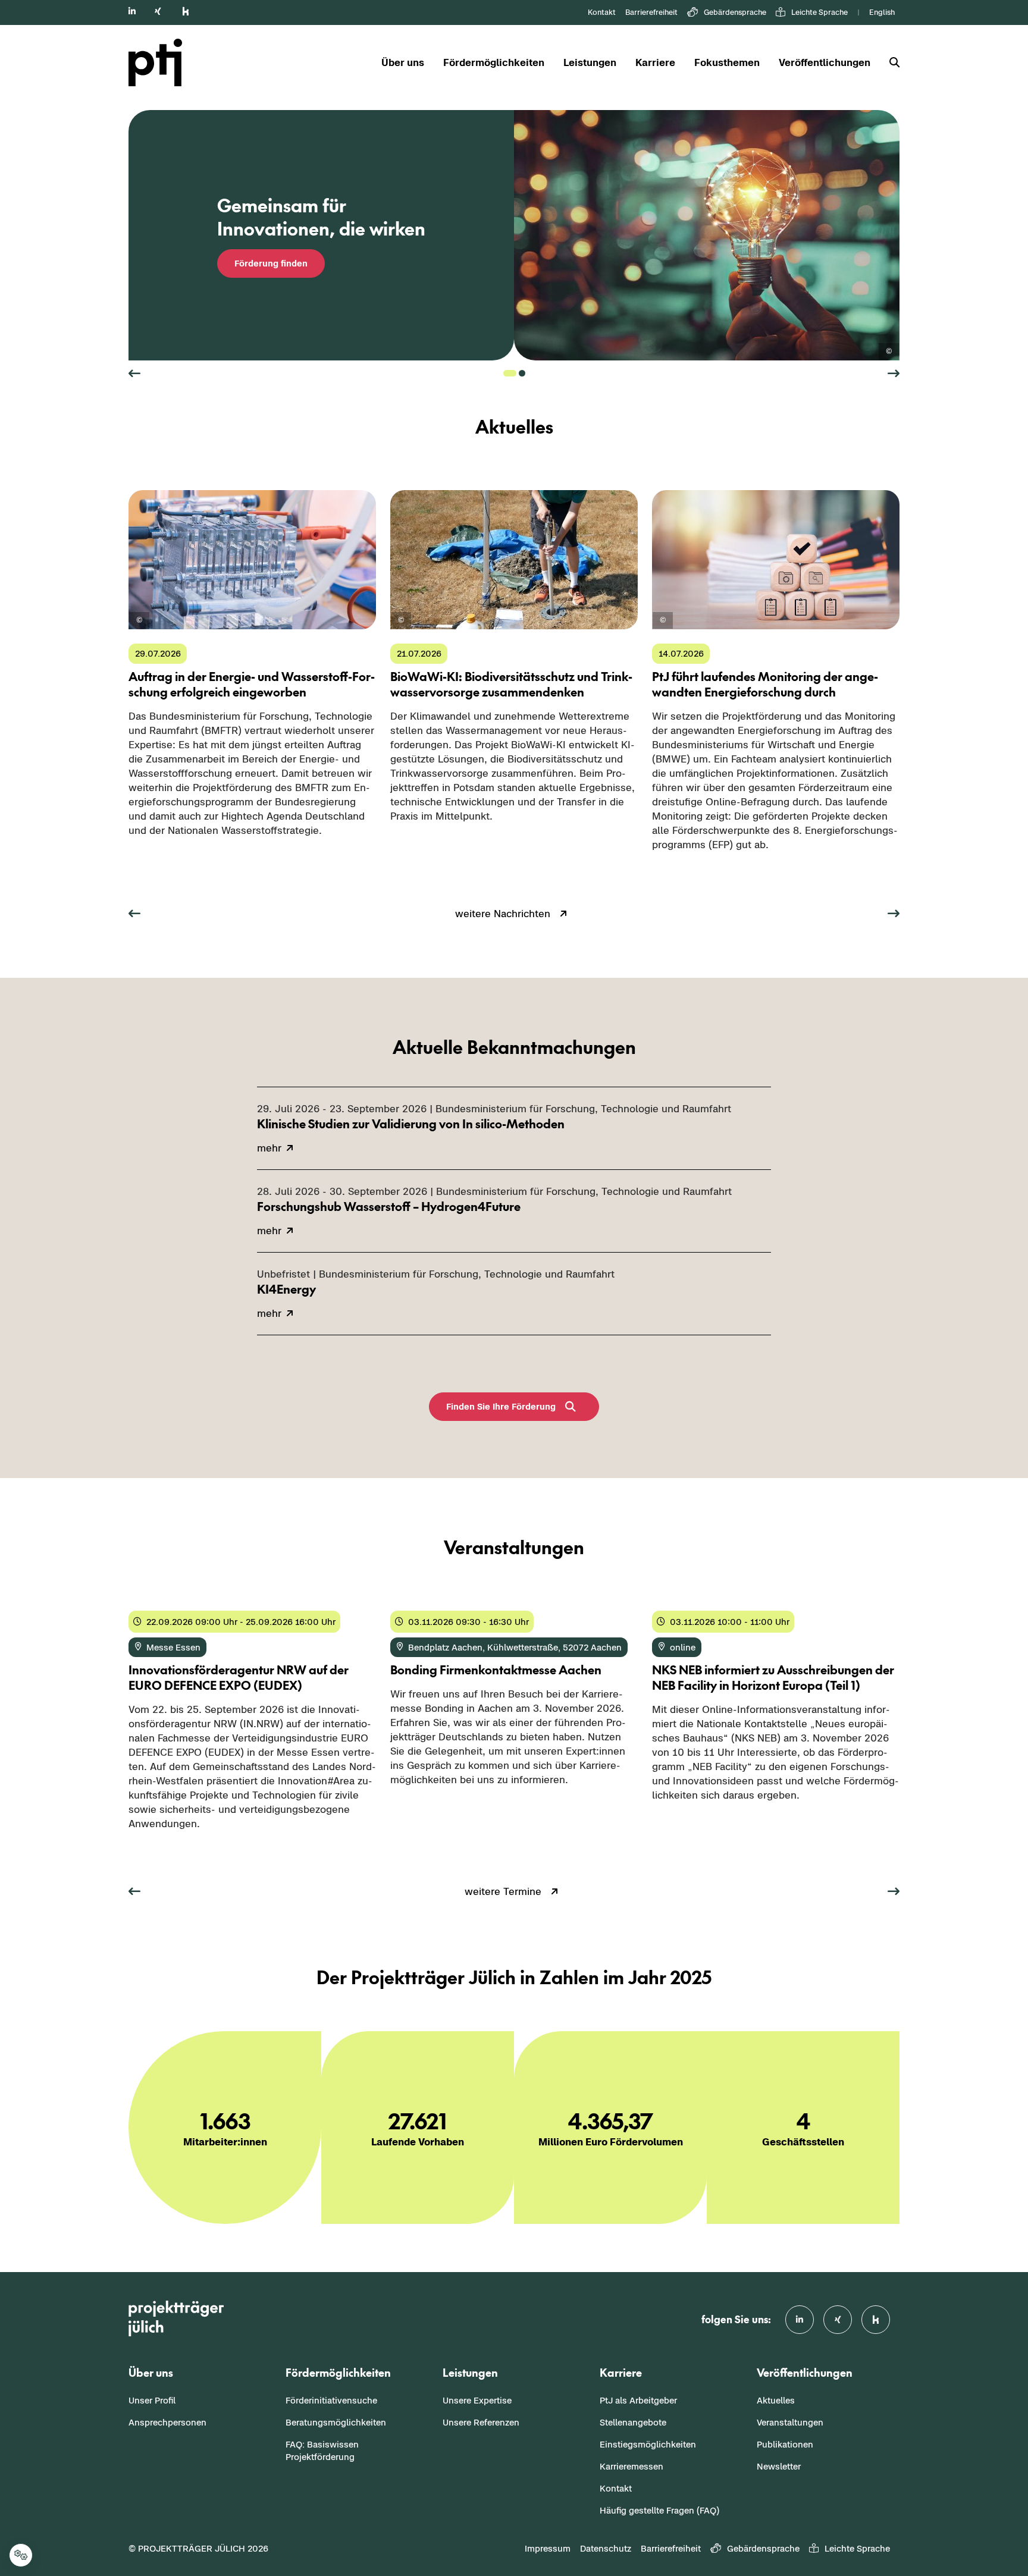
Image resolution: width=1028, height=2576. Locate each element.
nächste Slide (894, 374)
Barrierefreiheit (651, 12)
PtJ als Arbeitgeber (638, 2400)
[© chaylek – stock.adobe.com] (663, 621)
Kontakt (602, 12)
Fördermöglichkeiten (494, 62)
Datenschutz (606, 2548)
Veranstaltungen (790, 2422)
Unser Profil (152, 2400)
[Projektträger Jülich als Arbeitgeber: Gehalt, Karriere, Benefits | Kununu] (186, 11)
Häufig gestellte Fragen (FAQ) (659, 2510)
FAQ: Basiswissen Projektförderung (322, 2451)
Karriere (655, 62)
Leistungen (590, 62)
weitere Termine (503, 1891)
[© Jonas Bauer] (401, 621)
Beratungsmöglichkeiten (336, 2422)
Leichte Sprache (819, 12)
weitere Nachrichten (503, 914)
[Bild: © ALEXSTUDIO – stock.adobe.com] (889, 352)
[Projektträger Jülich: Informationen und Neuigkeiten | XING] (158, 11)
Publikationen (785, 2444)
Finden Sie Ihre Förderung (501, 1406)
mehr (141, 855)
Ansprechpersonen (167, 2422)
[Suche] (890, 63)
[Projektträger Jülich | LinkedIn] (132, 11)
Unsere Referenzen (481, 2422)
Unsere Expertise (477, 2400)
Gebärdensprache (735, 12)
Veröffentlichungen (825, 62)
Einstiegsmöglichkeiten (648, 2444)
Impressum (548, 2548)
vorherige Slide (134, 374)
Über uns (403, 62)
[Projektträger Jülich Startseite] (162, 62)
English (882, 12)
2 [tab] (522, 373)
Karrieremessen (631, 2466)
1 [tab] (510, 373)
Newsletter (779, 2466)
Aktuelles (776, 2400)
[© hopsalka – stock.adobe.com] (139, 621)
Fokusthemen (727, 62)
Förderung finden (271, 263)
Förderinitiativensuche (331, 2400)
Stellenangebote (633, 2422)
